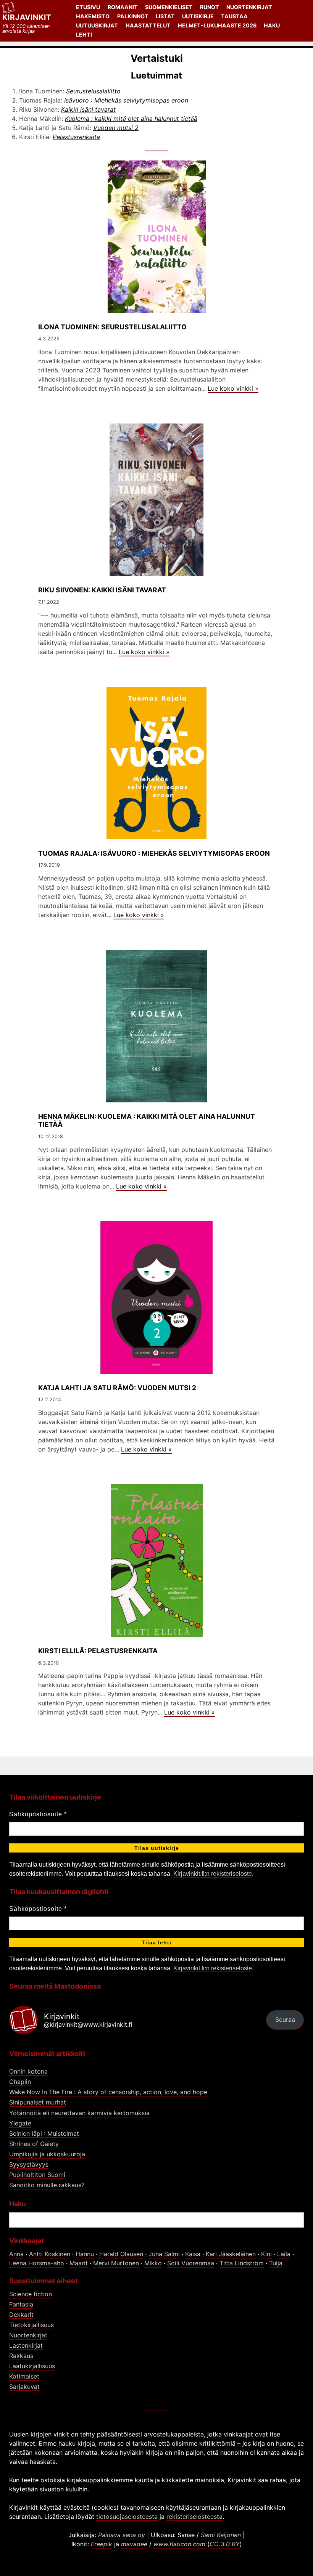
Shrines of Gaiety (34, 2144)
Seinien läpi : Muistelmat (44, 2133)
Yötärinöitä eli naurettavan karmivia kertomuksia (79, 2113)
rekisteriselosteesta (194, 2517)
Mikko (153, 2263)
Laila (284, 2254)
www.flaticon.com (179, 2544)
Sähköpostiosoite (38, 1814)
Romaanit (123, 7)
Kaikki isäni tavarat (88, 109)
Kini (266, 2254)
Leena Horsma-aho (37, 2263)
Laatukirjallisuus (32, 2366)
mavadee (134, 2544)
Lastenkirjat (26, 2345)
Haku (272, 25)
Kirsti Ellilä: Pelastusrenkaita (98, 1651)
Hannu (85, 2254)
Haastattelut (148, 25)
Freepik (102, 2544)
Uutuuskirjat (97, 25)
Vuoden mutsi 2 (116, 128)
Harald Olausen (121, 2254)
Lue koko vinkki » (233, 388)
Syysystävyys (29, 2164)
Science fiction (31, 2294)
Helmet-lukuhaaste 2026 (217, 25)
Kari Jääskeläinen (231, 2254)
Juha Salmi (164, 2254)
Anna (16, 2254)
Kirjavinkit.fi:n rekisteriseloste (213, 1874)
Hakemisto (93, 16)
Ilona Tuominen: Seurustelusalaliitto (112, 327)
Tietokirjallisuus (31, 2325)
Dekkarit (21, 2315)
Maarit (79, 2263)
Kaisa (193, 2254)
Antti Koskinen (50, 2254)
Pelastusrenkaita (76, 137)
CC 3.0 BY (225, 2544)
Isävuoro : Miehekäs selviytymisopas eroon (126, 100)
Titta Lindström (242, 2263)
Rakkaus (21, 2356)
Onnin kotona (28, 2071)
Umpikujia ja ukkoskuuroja (47, 2154)
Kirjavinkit (27, 17)
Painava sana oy (122, 2535)
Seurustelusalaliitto (93, 91)
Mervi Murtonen (116, 2263)
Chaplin (20, 2082)
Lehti (84, 34)
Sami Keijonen (221, 2535)
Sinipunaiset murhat (38, 2102)
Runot (210, 7)
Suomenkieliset (169, 7)
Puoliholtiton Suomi (37, 2175)
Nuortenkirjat (249, 7)
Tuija (276, 2263)
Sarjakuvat (24, 2387)
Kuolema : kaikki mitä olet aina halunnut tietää (131, 119)
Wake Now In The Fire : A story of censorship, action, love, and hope (108, 2092)
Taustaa (234, 16)
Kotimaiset (24, 2376)
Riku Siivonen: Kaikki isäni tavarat (102, 590)
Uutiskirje (198, 16)
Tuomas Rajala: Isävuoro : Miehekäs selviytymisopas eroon (154, 853)
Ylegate (20, 2123)
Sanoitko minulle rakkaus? (47, 2185)
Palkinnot (133, 16)
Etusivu (88, 7)
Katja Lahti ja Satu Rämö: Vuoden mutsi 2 (117, 1388)
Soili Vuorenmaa (191, 2263)
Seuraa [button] (285, 2019)
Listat (165, 16)
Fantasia (21, 2304)
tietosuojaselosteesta (127, 2517)
